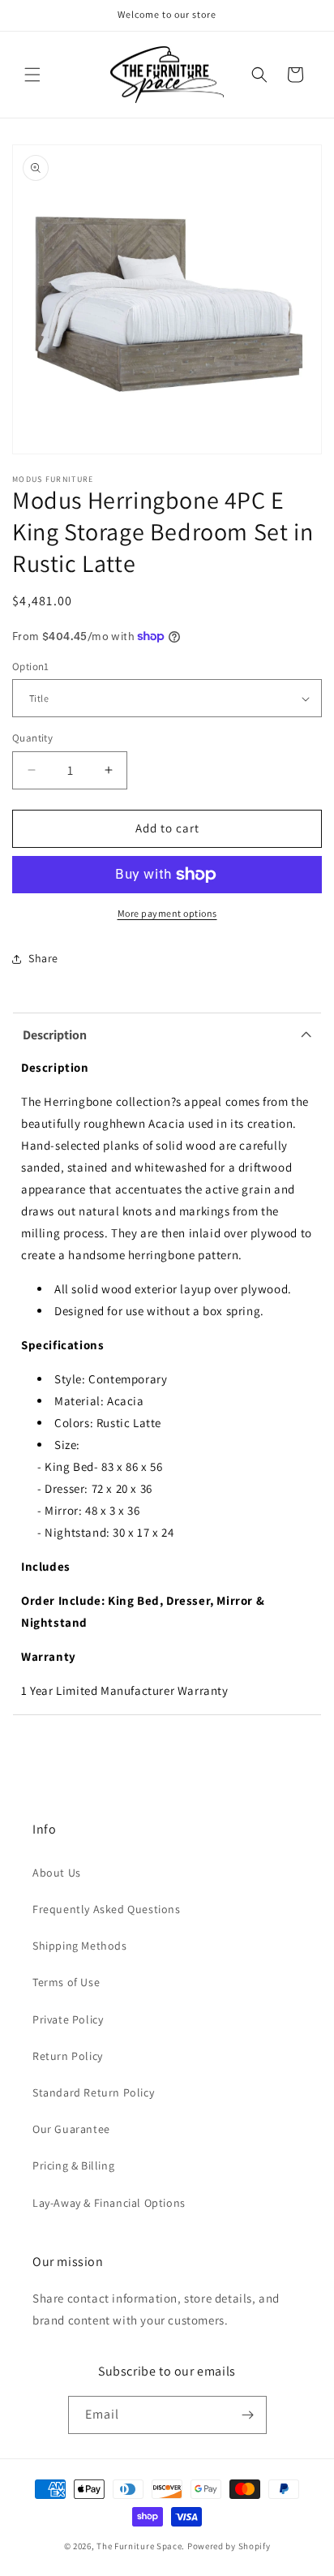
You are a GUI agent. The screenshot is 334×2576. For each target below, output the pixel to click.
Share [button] (43, 958)
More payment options (167, 913)
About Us (57, 1873)
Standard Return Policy (93, 2092)
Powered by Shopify (229, 2546)
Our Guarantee (71, 2129)
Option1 (31, 667)
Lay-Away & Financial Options (109, 2203)
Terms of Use (66, 1982)
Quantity (32, 738)
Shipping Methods (80, 1946)
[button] (32, 75)
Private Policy (68, 2019)
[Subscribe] (248, 2415)
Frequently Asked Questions (107, 1909)
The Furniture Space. (141, 2546)
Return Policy (68, 2056)
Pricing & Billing (73, 2165)
